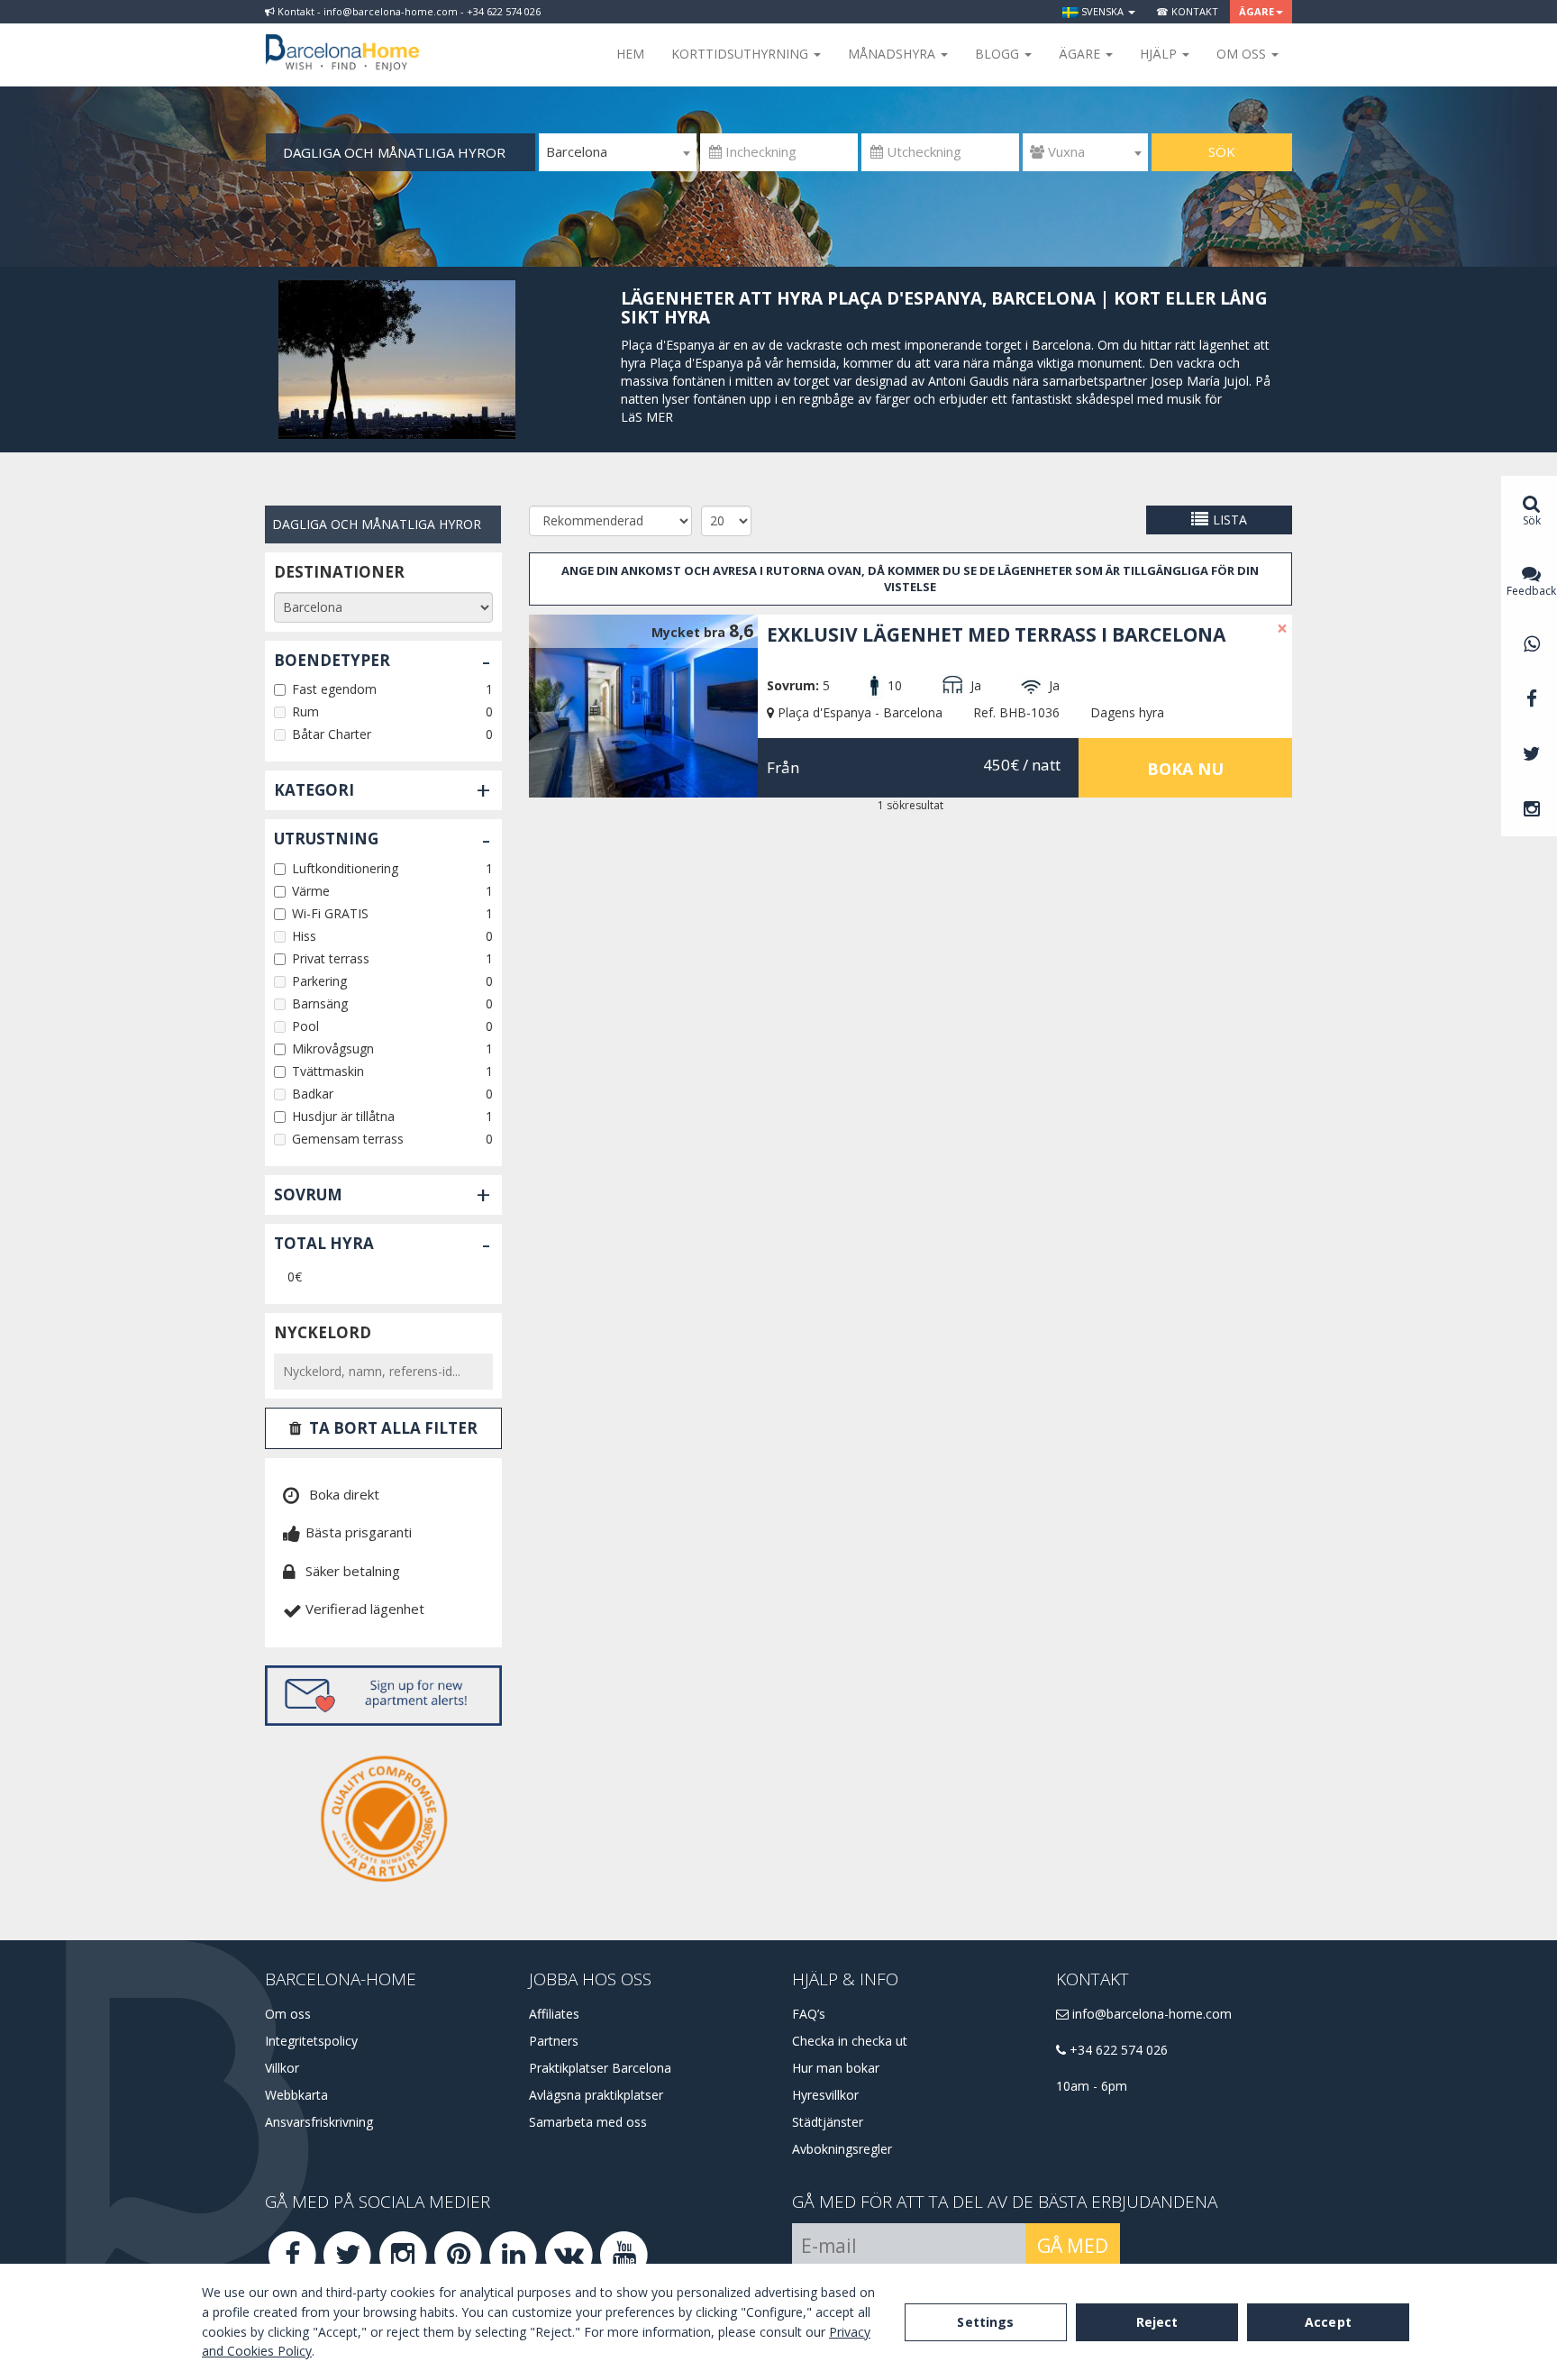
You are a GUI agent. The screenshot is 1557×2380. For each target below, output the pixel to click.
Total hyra (324, 1243)
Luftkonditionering (345, 868)
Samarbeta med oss (588, 2122)
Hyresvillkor (825, 2095)
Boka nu (1185, 769)
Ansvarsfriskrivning (319, 2122)
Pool (305, 1026)
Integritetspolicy (311, 2041)
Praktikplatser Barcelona (600, 2068)
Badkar (313, 1094)
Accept (1328, 2322)
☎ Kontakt (1187, 11)
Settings (985, 2322)
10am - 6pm (1092, 2086)
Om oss (288, 2014)
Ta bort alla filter (393, 1428)
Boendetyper (332, 660)
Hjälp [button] (1160, 54)
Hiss (304, 936)
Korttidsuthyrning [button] (742, 54)
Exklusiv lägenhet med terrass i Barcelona (996, 634)
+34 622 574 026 (1117, 2050)
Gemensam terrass (348, 1139)
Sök (1222, 151)
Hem (630, 54)
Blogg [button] (999, 54)
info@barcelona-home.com (1150, 2014)
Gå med (1073, 2246)
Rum (305, 711)
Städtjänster (828, 2122)
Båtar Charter (332, 734)
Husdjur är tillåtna (343, 1116)
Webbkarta (296, 2095)
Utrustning (326, 839)
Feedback (1531, 591)
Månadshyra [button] (893, 54)
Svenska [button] (1102, 11)
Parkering (319, 981)
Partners (554, 2041)
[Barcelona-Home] (342, 41)
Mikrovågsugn (333, 1049)
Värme (311, 891)
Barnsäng (320, 1003)
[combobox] (618, 152)
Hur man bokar (836, 2068)
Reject (1157, 2322)
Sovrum (308, 1195)
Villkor (282, 2068)
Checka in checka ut (850, 2041)
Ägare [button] (1257, 11)
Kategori (314, 790)
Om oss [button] (1243, 54)
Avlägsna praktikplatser (596, 2095)
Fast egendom (334, 689)
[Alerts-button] (383, 1696)
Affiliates (554, 2014)
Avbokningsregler (842, 2149)
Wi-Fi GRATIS (330, 913)
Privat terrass (331, 958)
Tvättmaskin (328, 1071)
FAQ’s (809, 2014)
